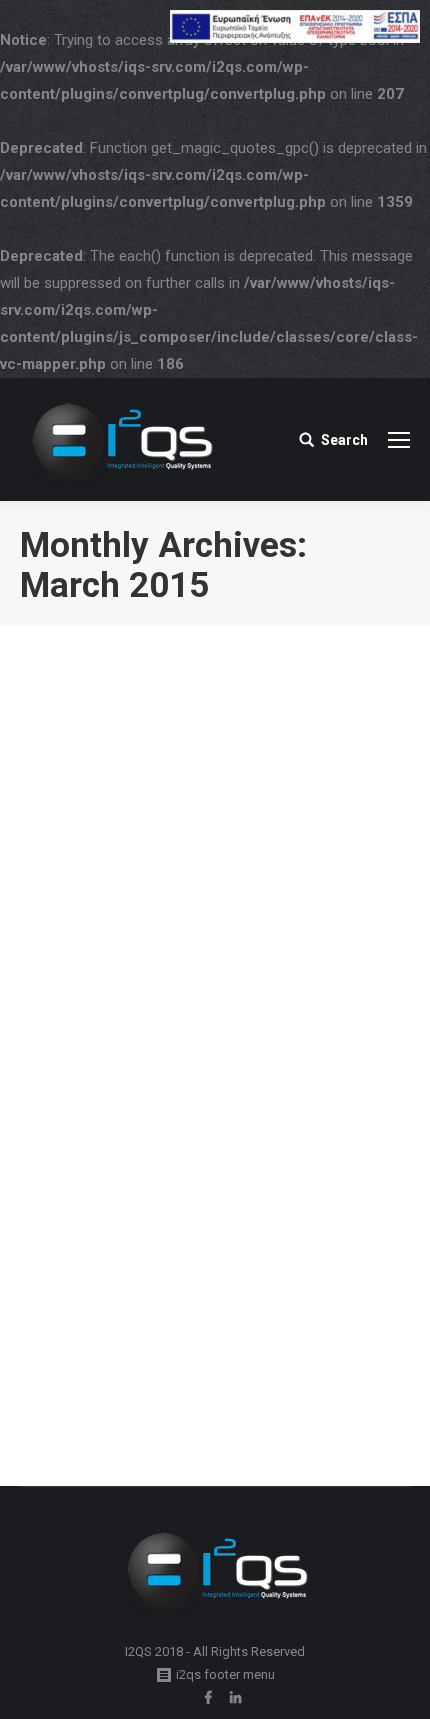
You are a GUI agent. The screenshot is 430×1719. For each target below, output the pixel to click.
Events (64, 1340)
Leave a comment (96, 1363)
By (134, 1340)
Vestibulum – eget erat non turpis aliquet (197, 1289)
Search (344, 440)
